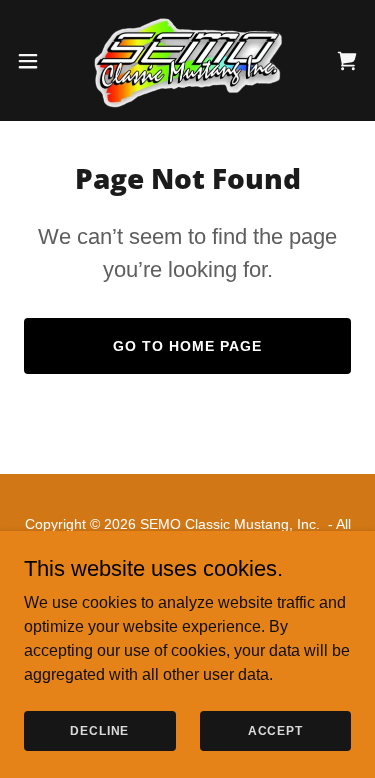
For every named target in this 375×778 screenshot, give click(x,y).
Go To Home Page (187, 346)
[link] (187, 60)
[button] (35, 61)
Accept (275, 730)
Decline (99, 730)
